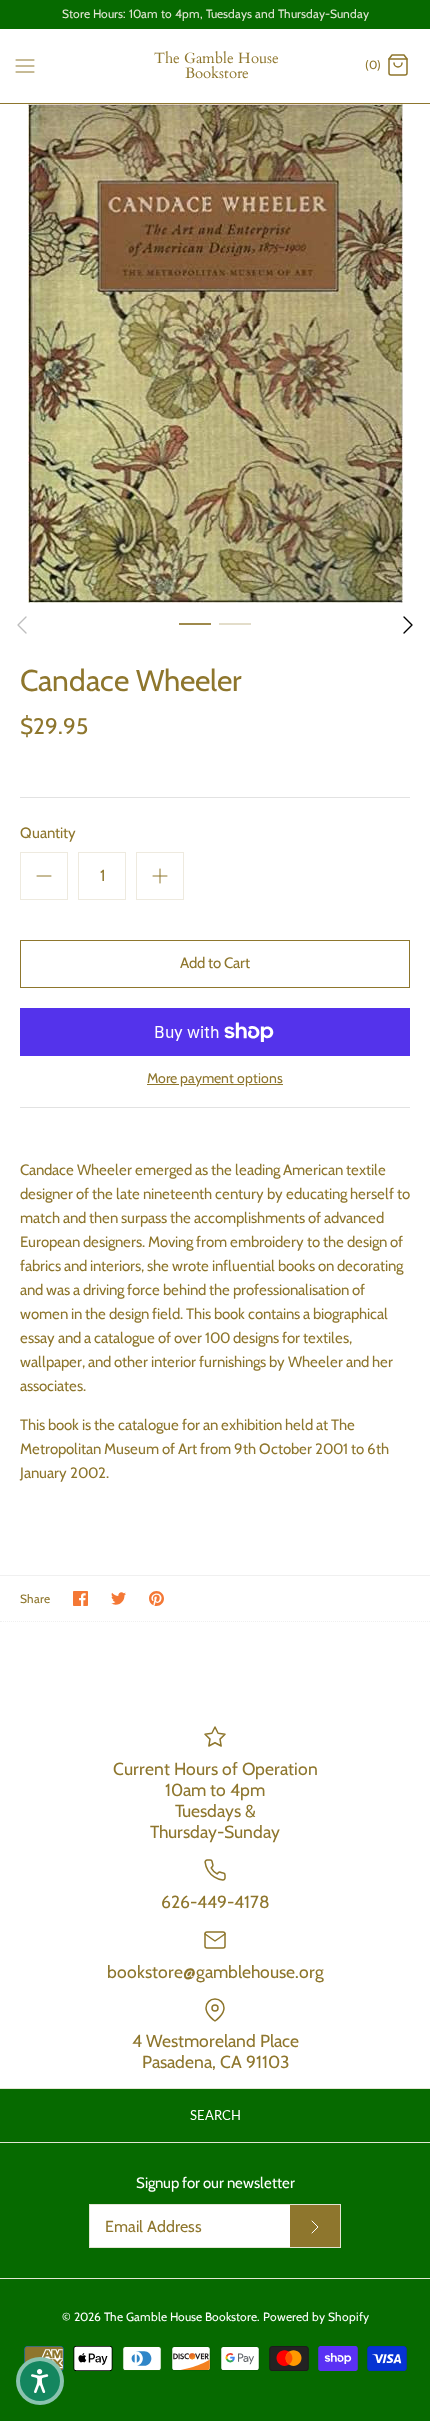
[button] (40, 2381)
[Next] (408, 625)
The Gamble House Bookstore (180, 2316)
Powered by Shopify (316, 2316)
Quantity (48, 833)
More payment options (215, 1078)
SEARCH (215, 2115)
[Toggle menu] (25, 65)
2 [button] (235, 623)
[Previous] (22, 625)
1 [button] (195, 623)
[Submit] (315, 2226)
